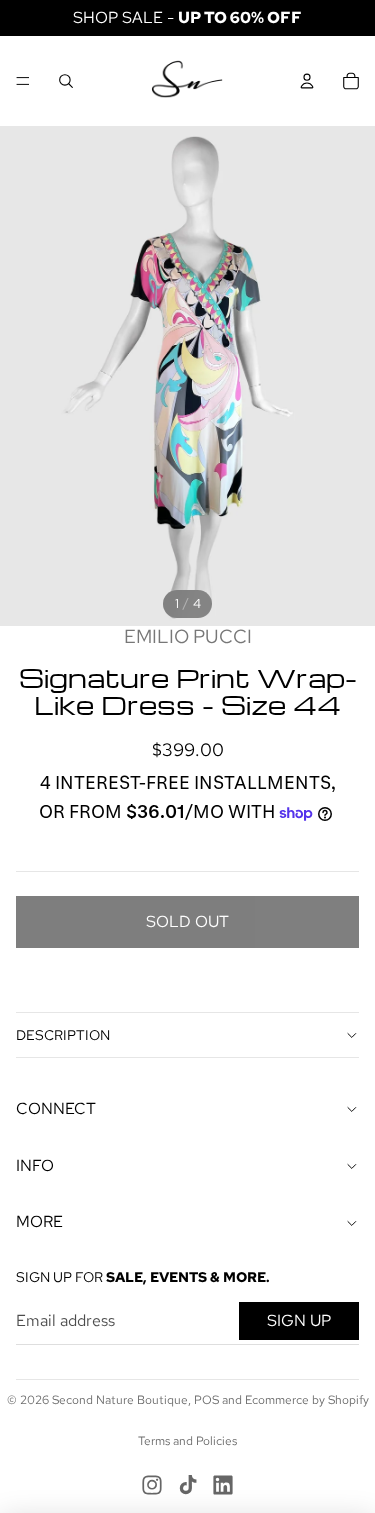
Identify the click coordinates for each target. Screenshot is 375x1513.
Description (63, 1035)
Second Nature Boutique (120, 1400)
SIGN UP (299, 1320)
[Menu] (23, 81)
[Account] (307, 81)
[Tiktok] (188, 1485)
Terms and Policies (187, 1441)
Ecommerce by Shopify (307, 1400)
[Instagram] (152, 1485)
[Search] (66, 81)
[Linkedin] (223, 1485)
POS (206, 1400)
